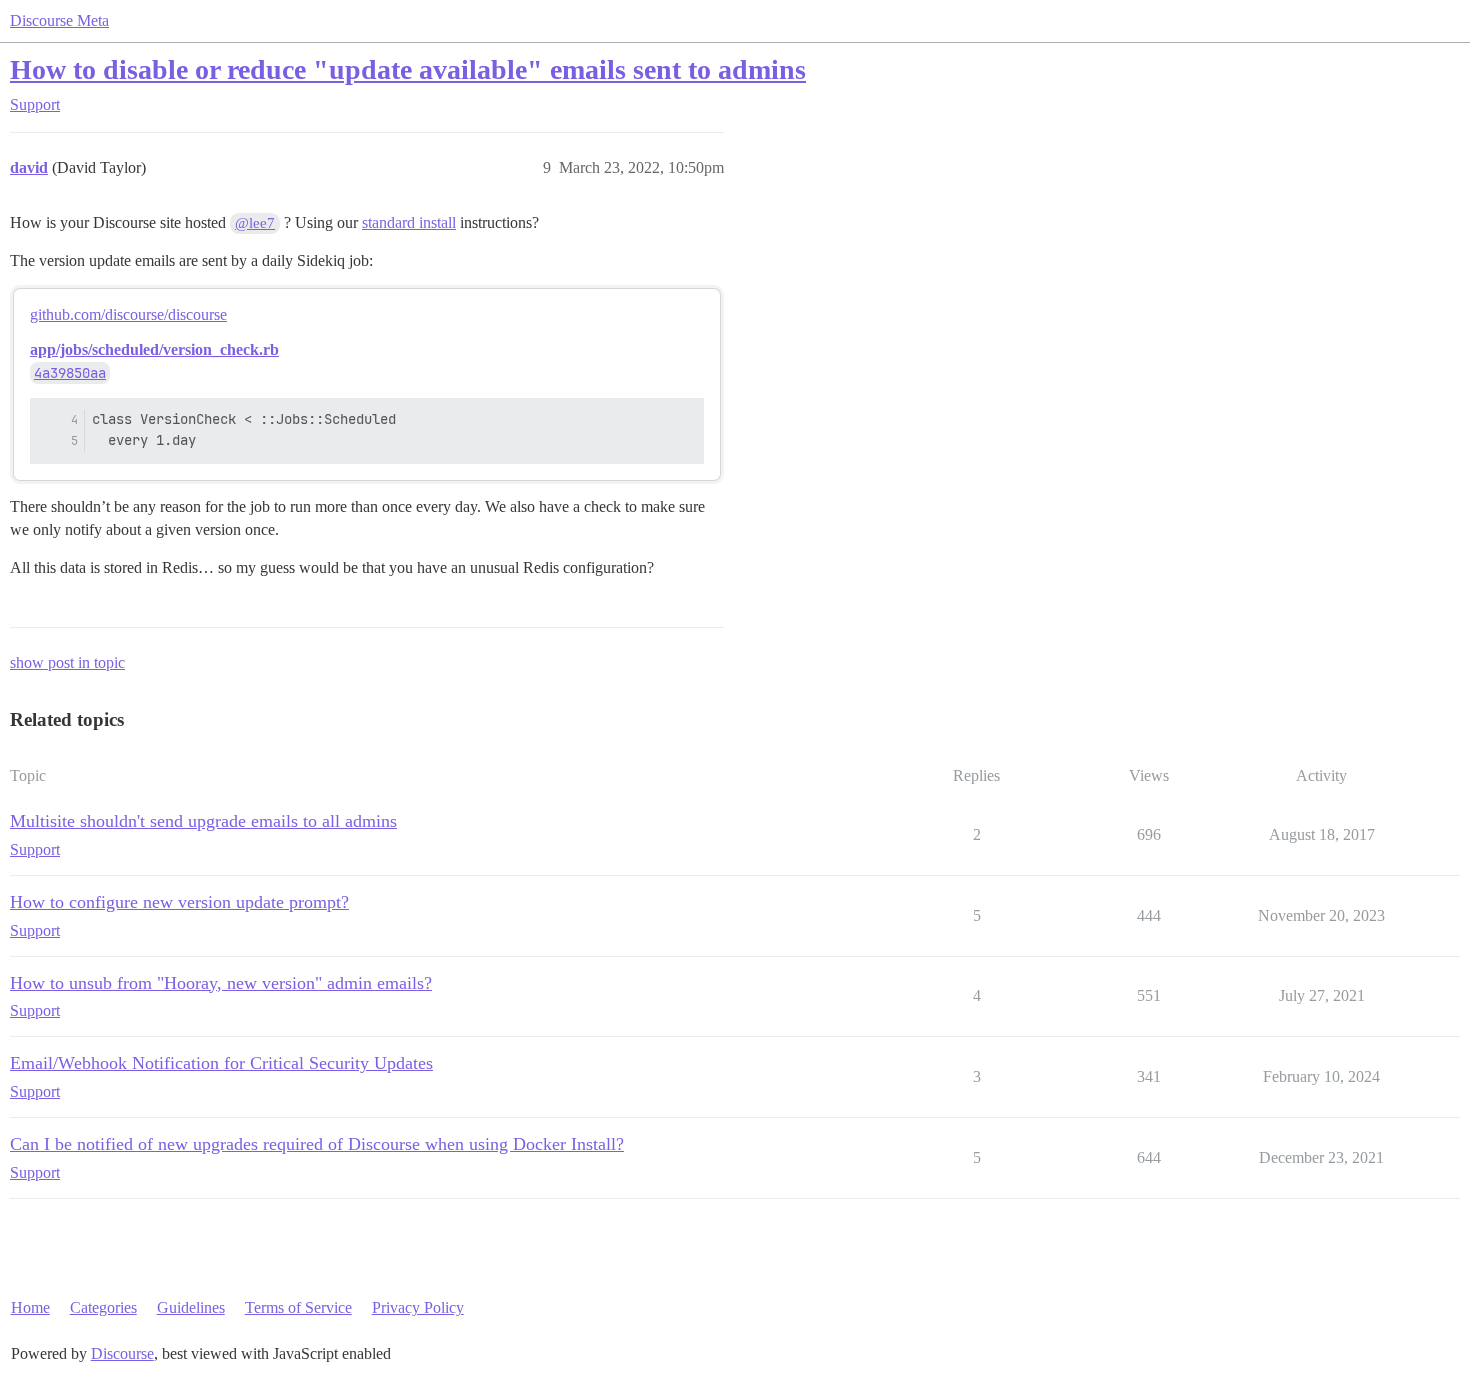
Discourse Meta (59, 20)
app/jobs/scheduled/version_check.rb (154, 349)
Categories (103, 1307)
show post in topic (67, 662)
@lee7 (255, 223)
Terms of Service (298, 1307)
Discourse (122, 1353)
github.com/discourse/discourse (128, 314)
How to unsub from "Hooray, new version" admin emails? (221, 983)
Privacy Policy (418, 1307)
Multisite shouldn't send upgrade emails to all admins (203, 821)
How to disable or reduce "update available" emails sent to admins (408, 69)
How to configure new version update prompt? (179, 902)
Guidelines (191, 1307)
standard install (409, 222)
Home (30, 1307)
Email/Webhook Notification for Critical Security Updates (221, 1063)
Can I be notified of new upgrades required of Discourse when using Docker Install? (317, 1144)
